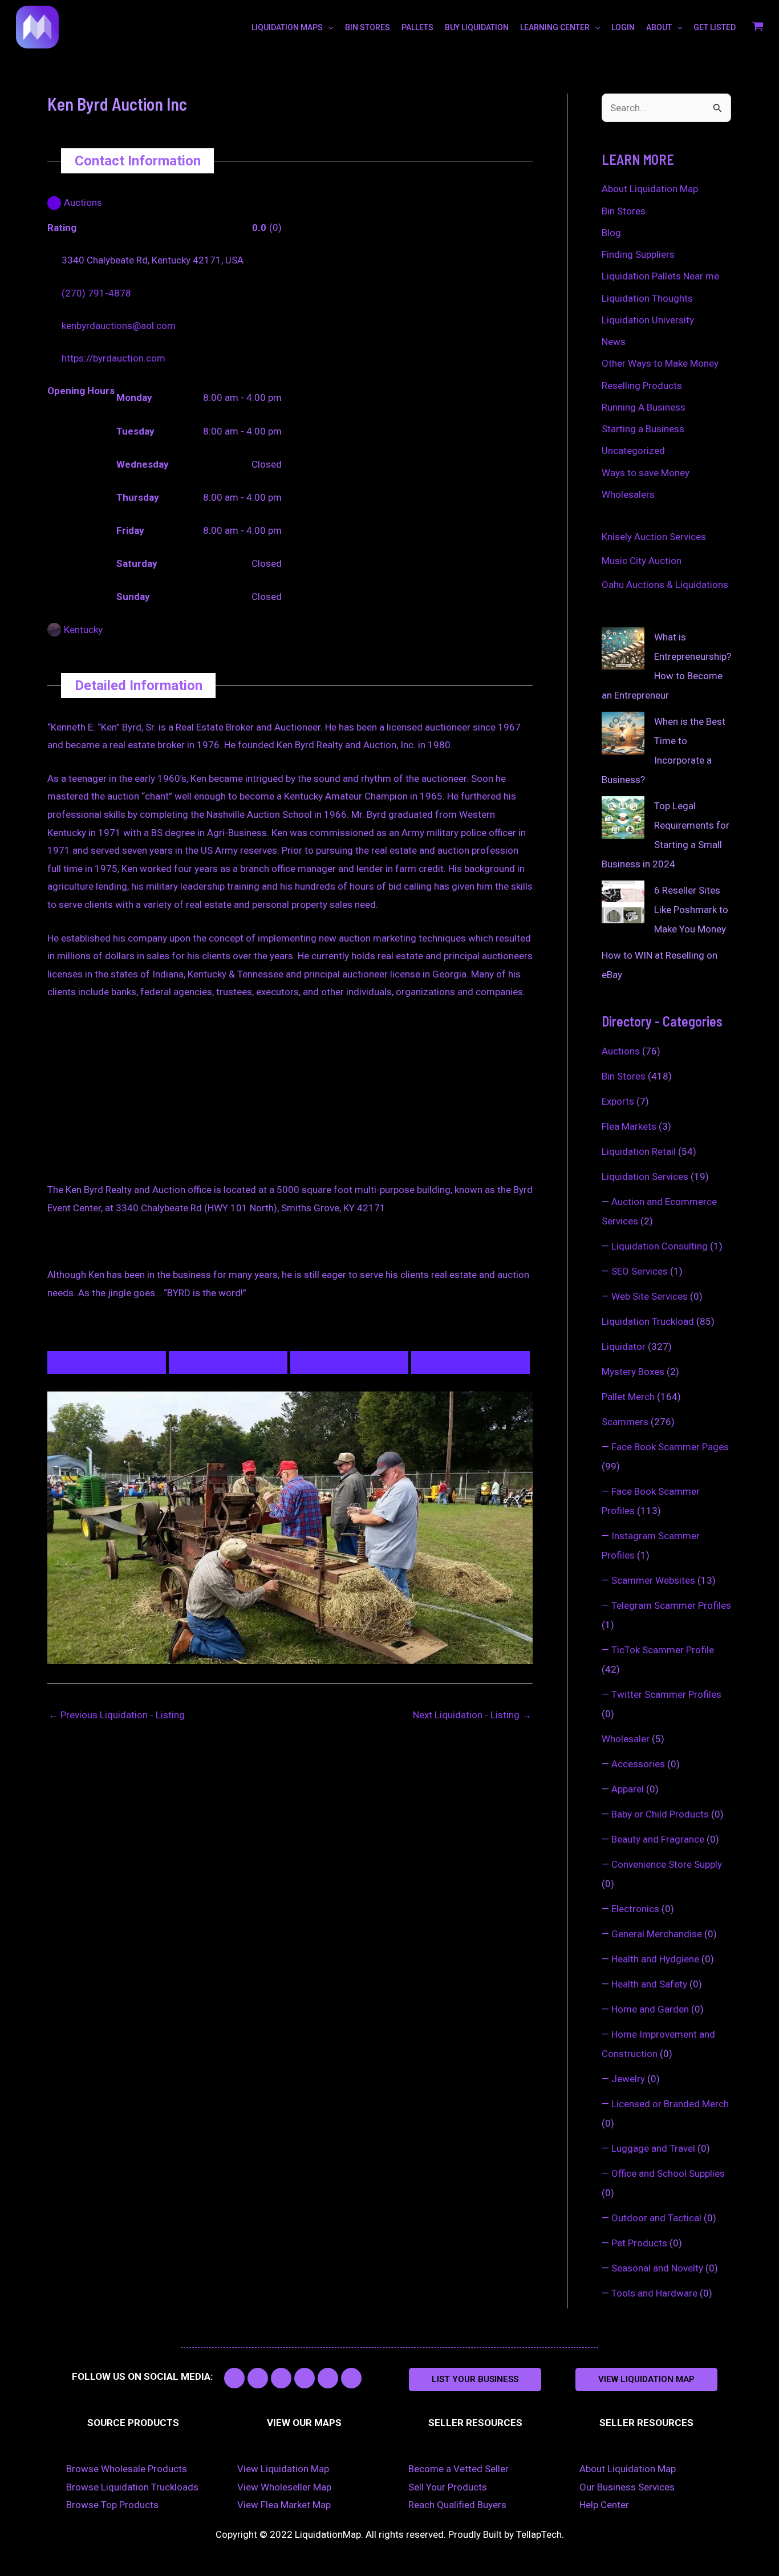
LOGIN (623, 27)
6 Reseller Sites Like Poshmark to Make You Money (691, 910)
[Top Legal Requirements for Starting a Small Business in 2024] (623, 818)
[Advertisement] (290, 1097)
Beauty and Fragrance (658, 1839)
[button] (475, 2380)
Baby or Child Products (660, 1814)
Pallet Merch (628, 1397)
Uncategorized (633, 451)
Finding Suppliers (638, 254)
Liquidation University (648, 320)
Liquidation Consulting (660, 1246)
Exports (618, 1101)
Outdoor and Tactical (656, 2218)
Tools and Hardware (654, 2293)
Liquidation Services (645, 1177)
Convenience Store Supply (667, 1864)
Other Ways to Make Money (660, 363)
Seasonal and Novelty (657, 2268)
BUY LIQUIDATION (477, 27)
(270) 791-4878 (96, 293)
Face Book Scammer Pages (670, 1447)
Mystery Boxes (633, 1372)
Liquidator (624, 1346)
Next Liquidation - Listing (472, 1715)
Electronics (635, 1909)
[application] (328, 27)
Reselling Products (642, 386)
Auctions (621, 1051)
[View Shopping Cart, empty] (758, 27)
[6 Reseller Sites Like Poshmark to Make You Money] (623, 902)
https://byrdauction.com (113, 358)
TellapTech (539, 2534)
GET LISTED (715, 27)
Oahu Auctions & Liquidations (665, 585)
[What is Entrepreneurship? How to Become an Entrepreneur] (623, 649)
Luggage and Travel (653, 2148)
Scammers (625, 1422)
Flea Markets (629, 1126)
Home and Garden (650, 2009)
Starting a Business (643, 429)
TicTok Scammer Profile (663, 1650)
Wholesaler (626, 1739)
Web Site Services (650, 1296)
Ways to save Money (646, 473)
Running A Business (644, 407)
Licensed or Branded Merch (670, 2104)
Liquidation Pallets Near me (660, 276)
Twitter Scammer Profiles (666, 1694)
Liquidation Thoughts (647, 298)
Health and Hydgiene (655, 1959)
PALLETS (417, 27)
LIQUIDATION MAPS (287, 27)
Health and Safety (649, 1984)
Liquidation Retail (639, 1151)
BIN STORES (368, 27)
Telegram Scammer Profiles (671, 1605)
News (614, 342)
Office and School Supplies (668, 2173)
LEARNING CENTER (555, 27)
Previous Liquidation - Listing (117, 1715)
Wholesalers (628, 494)
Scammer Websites (653, 1580)
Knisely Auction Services (654, 537)
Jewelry (628, 2079)
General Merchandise (657, 1934)
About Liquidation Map (650, 189)
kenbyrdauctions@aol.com (119, 326)
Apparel (628, 1789)
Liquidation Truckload (648, 1321)
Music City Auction (642, 561)
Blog (611, 233)
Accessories (638, 1764)
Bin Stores (624, 211)
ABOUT (659, 27)
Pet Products (639, 2243)
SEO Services (640, 1271)
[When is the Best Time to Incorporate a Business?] (623, 733)
